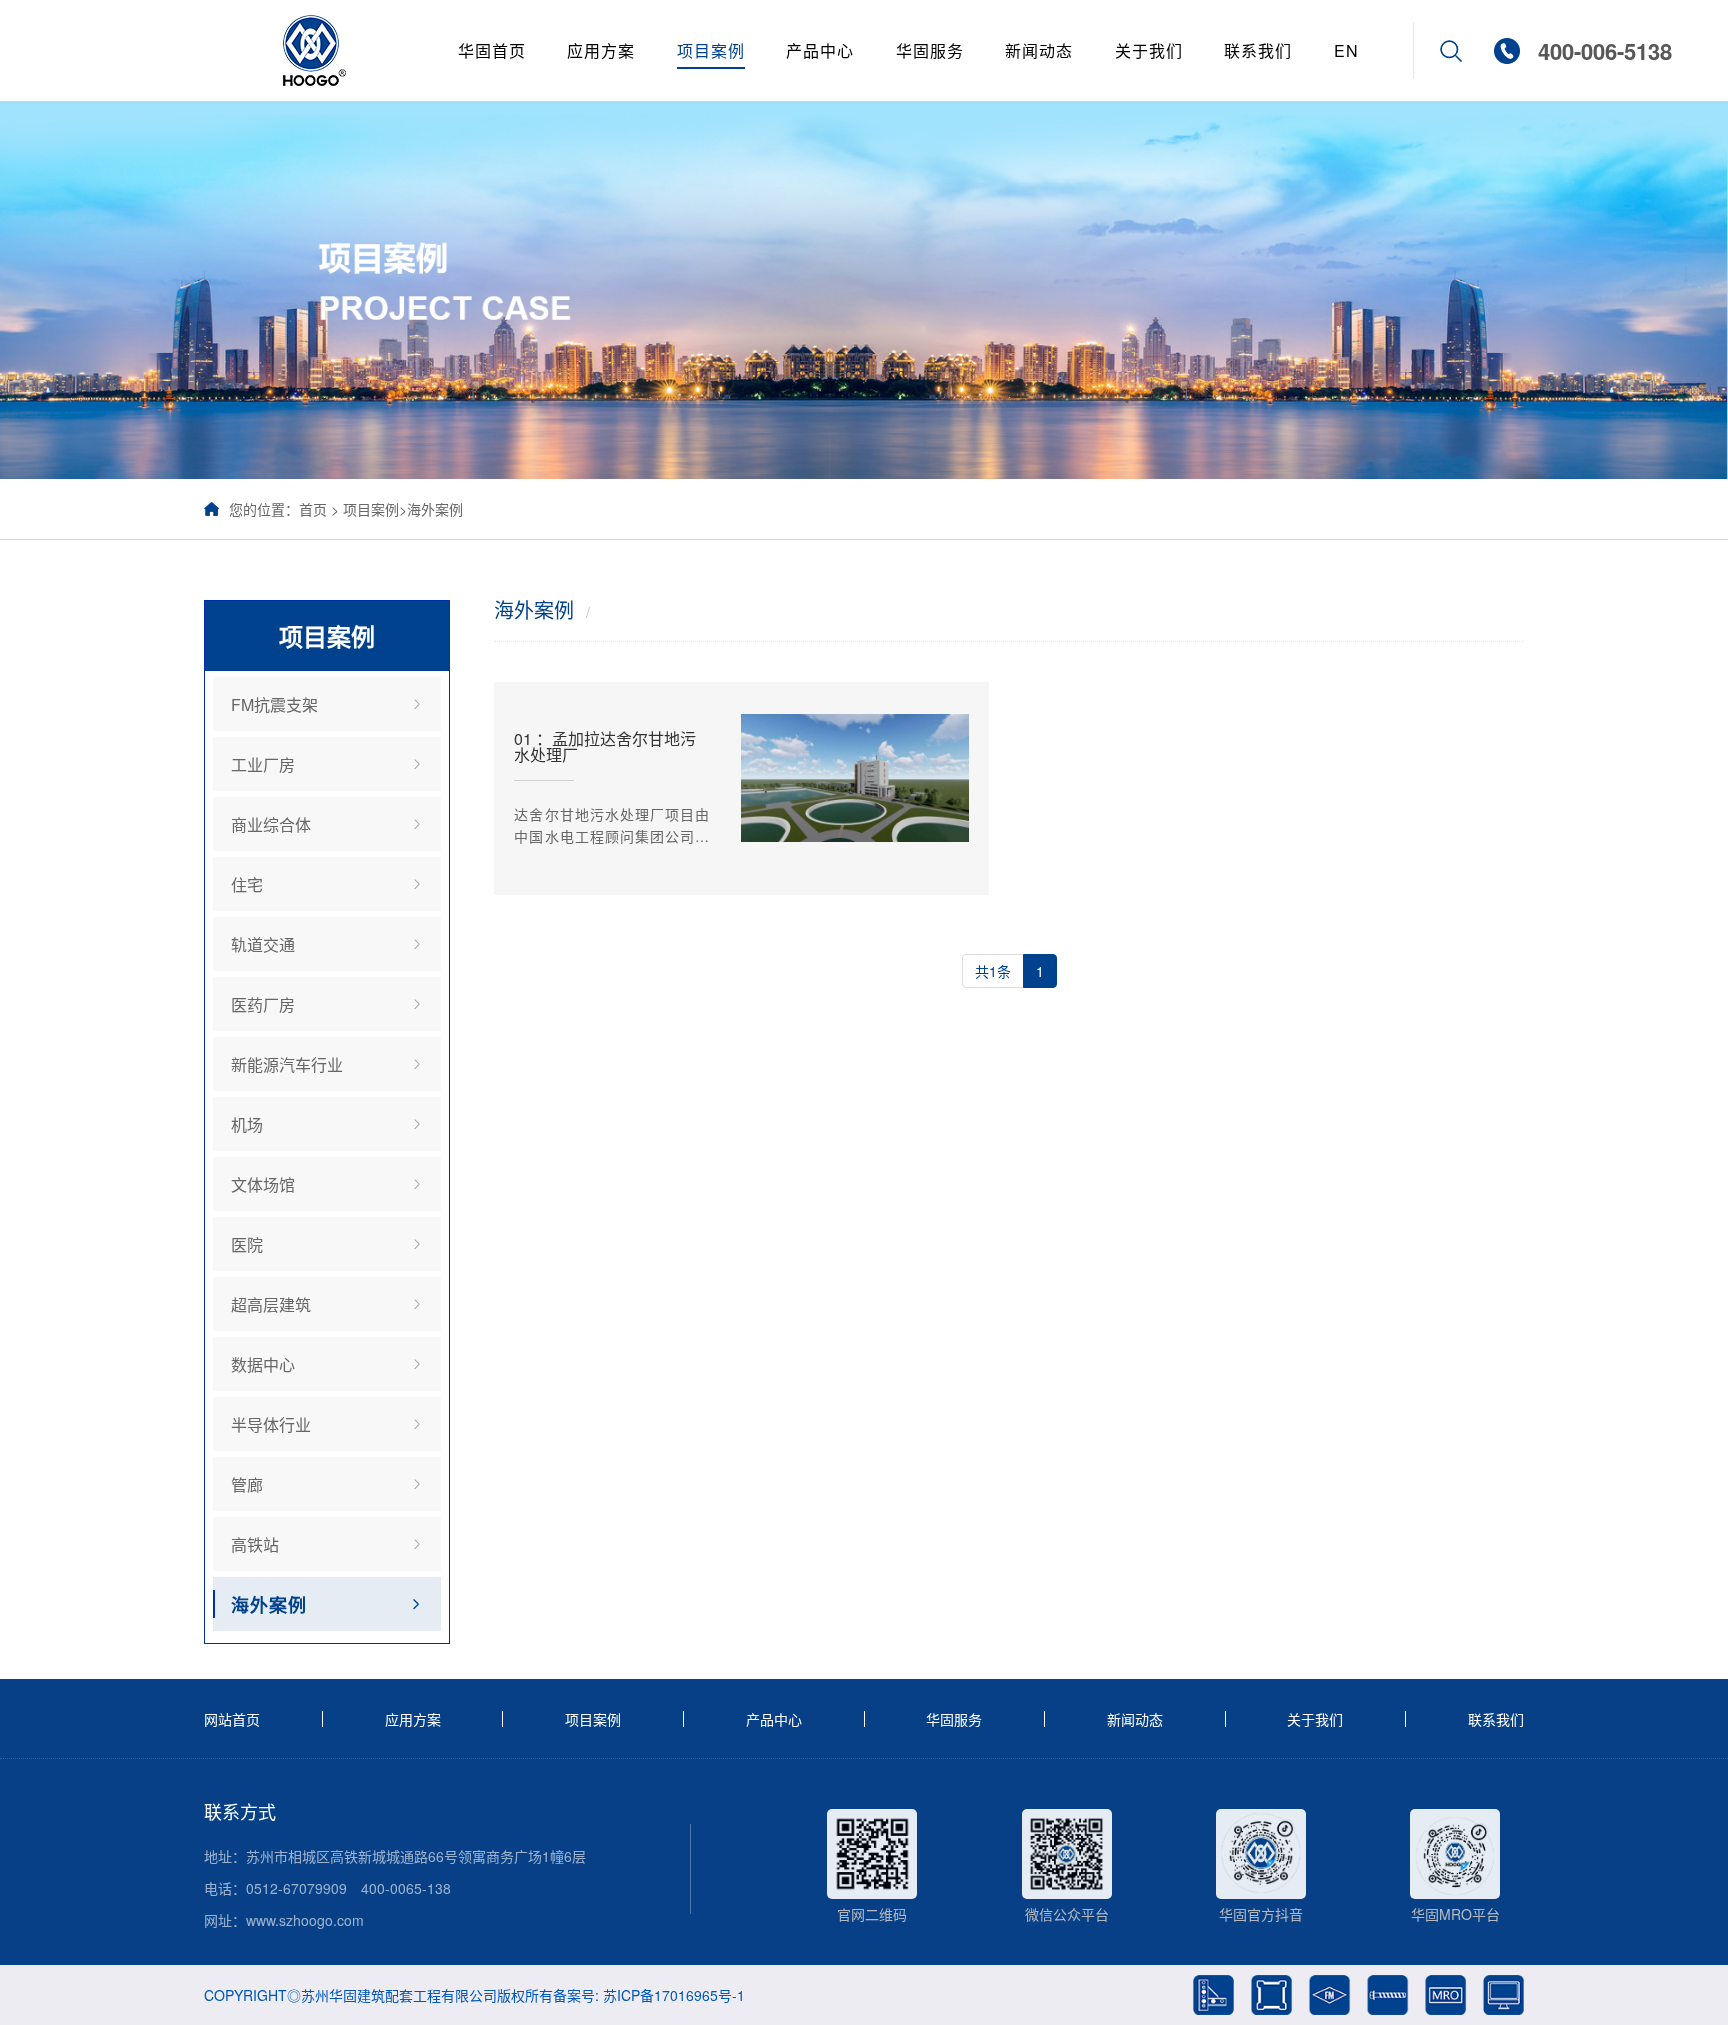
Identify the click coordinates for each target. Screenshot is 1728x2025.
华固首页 (492, 50)
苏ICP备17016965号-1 (674, 1995)
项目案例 (711, 50)
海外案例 (435, 509)
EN (1346, 50)
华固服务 (930, 50)
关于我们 (1149, 50)
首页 (313, 509)
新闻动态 (1039, 50)
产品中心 (820, 50)
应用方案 (601, 50)
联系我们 (1258, 50)
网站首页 (232, 1719)
